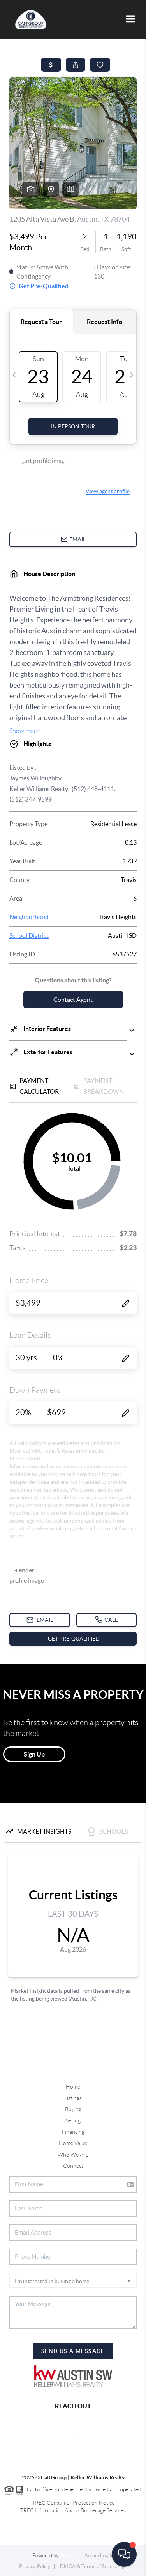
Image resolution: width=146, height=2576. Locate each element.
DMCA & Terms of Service (89, 2566)
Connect (73, 2166)
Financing (73, 2132)
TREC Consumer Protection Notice (73, 2503)
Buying (73, 2109)
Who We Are (73, 2155)
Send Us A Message (73, 2351)
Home (73, 2087)
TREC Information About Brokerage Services (73, 2510)
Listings (73, 2098)
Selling (73, 2120)
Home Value (73, 2143)
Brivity (67, 2556)
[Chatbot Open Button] (124, 2554)
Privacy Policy (35, 2566)
